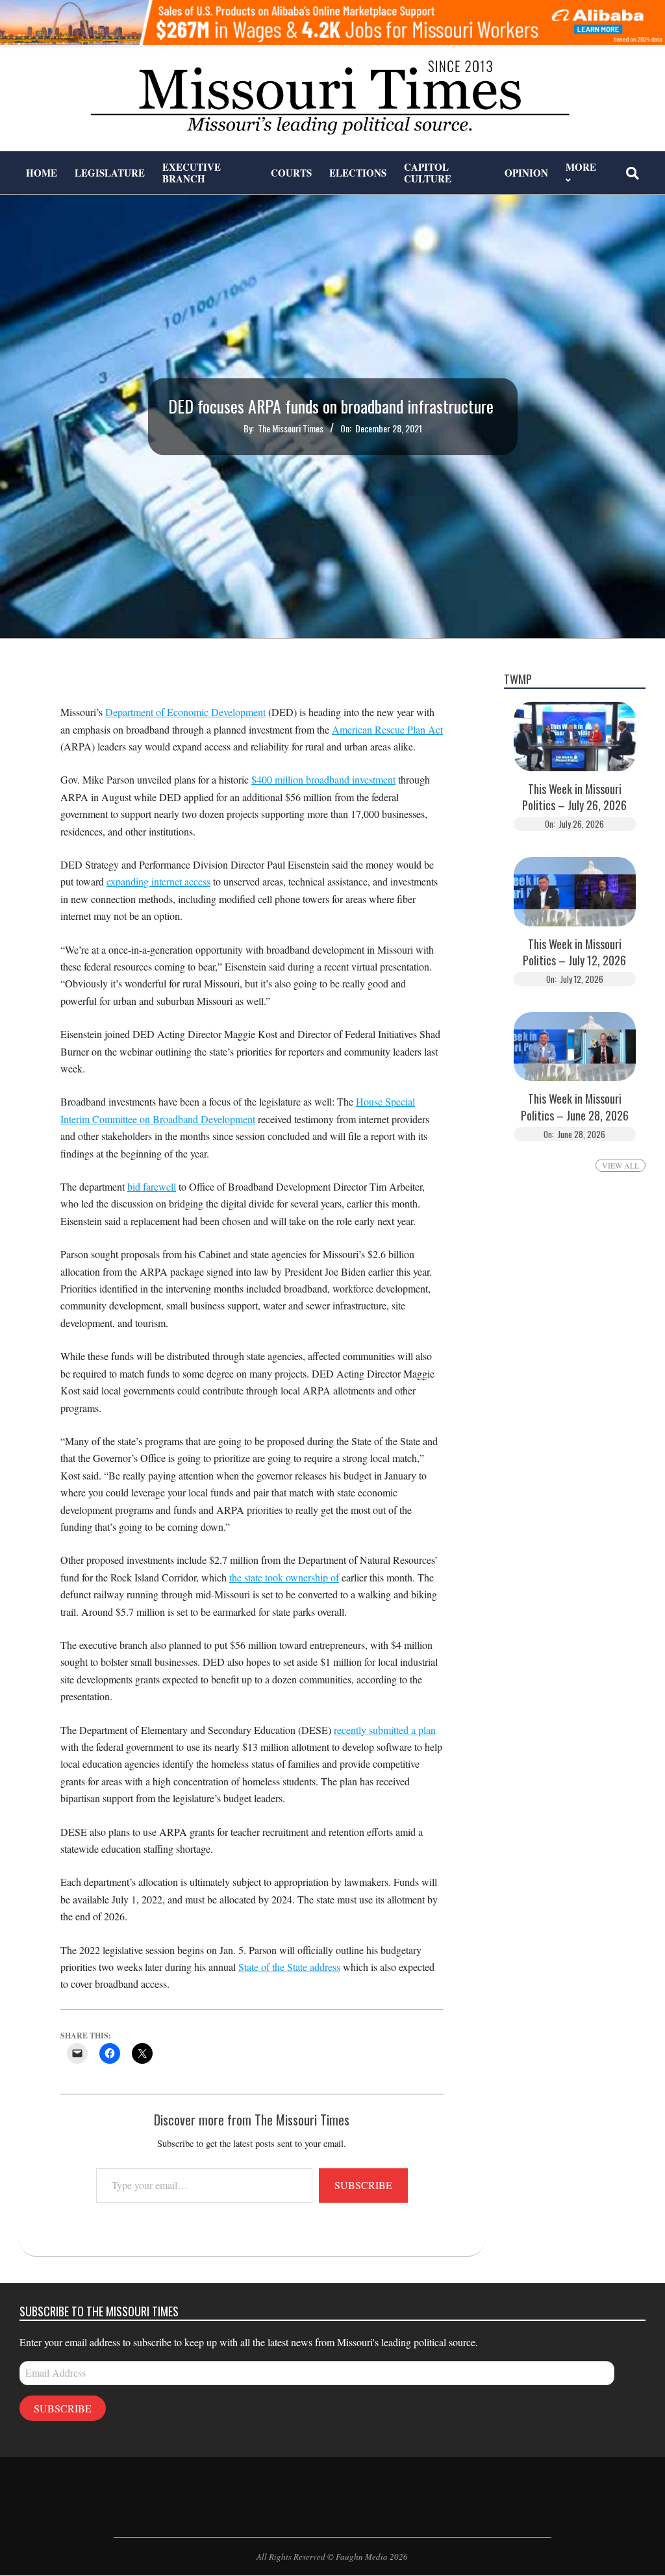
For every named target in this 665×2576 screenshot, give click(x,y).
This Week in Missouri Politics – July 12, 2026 (574, 952)
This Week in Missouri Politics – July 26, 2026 (574, 797)
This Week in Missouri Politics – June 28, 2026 (575, 1107)
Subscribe (363, 2185)
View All (621, 1165)
